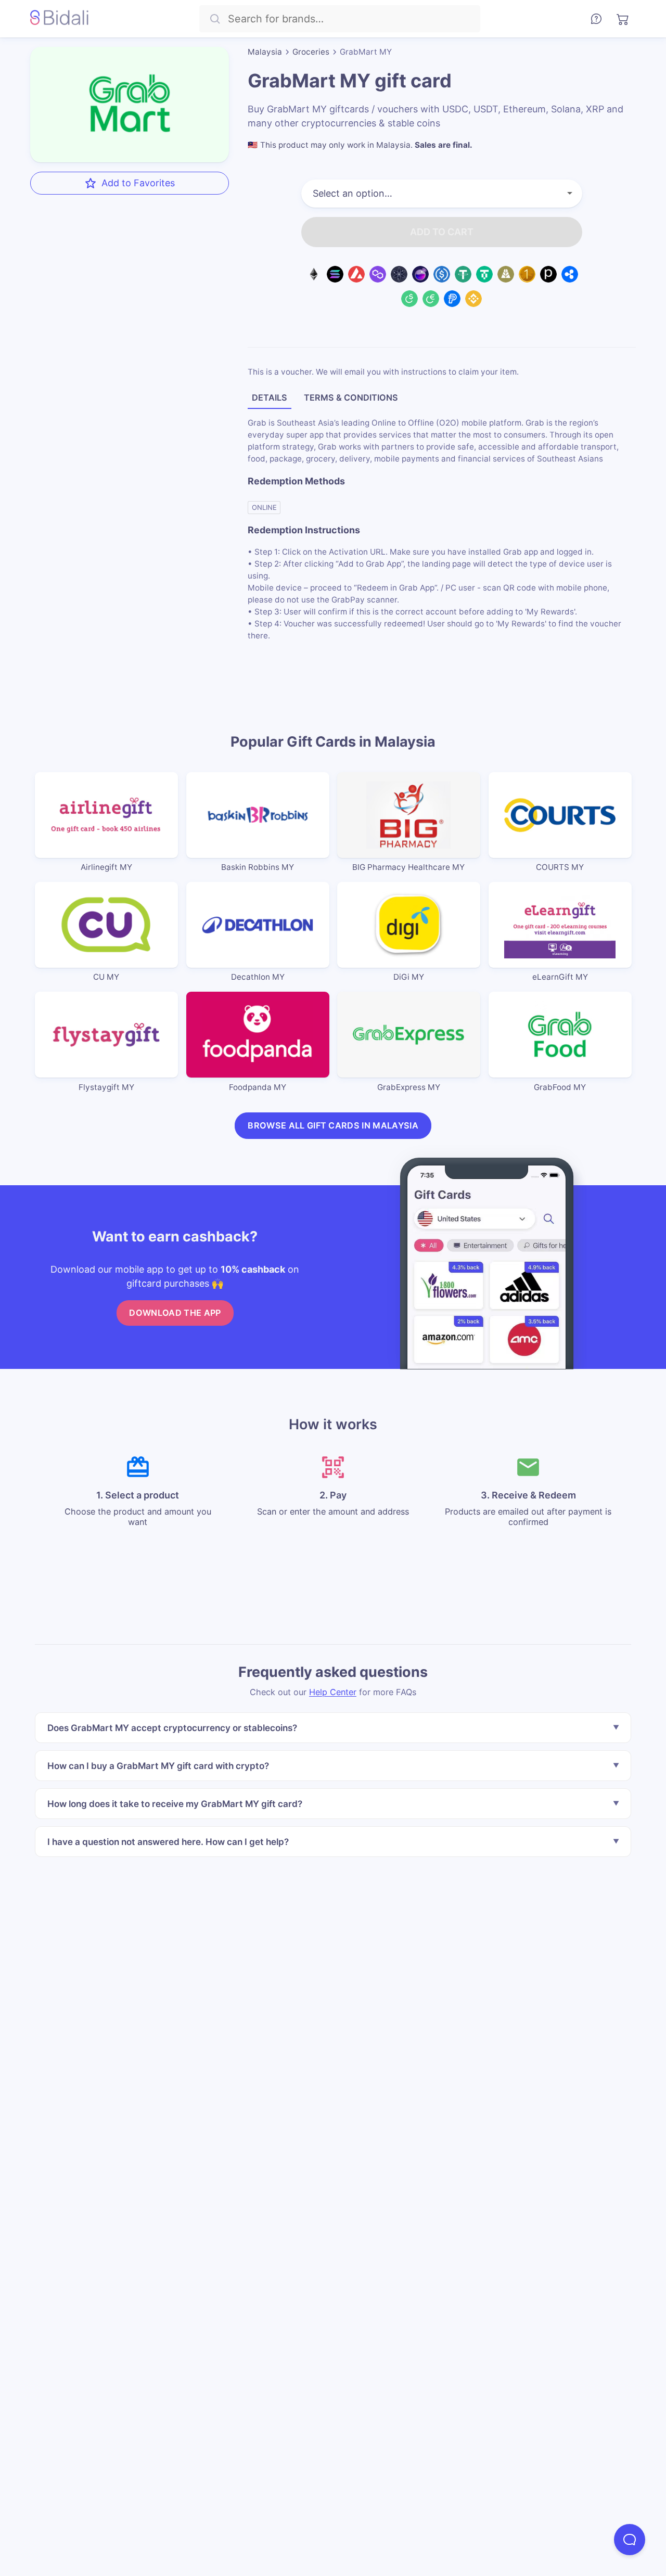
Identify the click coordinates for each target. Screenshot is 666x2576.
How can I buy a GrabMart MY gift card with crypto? (158, 1766)
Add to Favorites (138, 182)
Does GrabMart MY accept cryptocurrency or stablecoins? (172, 1728)
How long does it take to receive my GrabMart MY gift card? (175, 1804)
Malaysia (265, 52)
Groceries (311, 52)
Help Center (333, 1692)
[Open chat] (630, 2540)
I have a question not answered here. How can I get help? (168, 1841)
